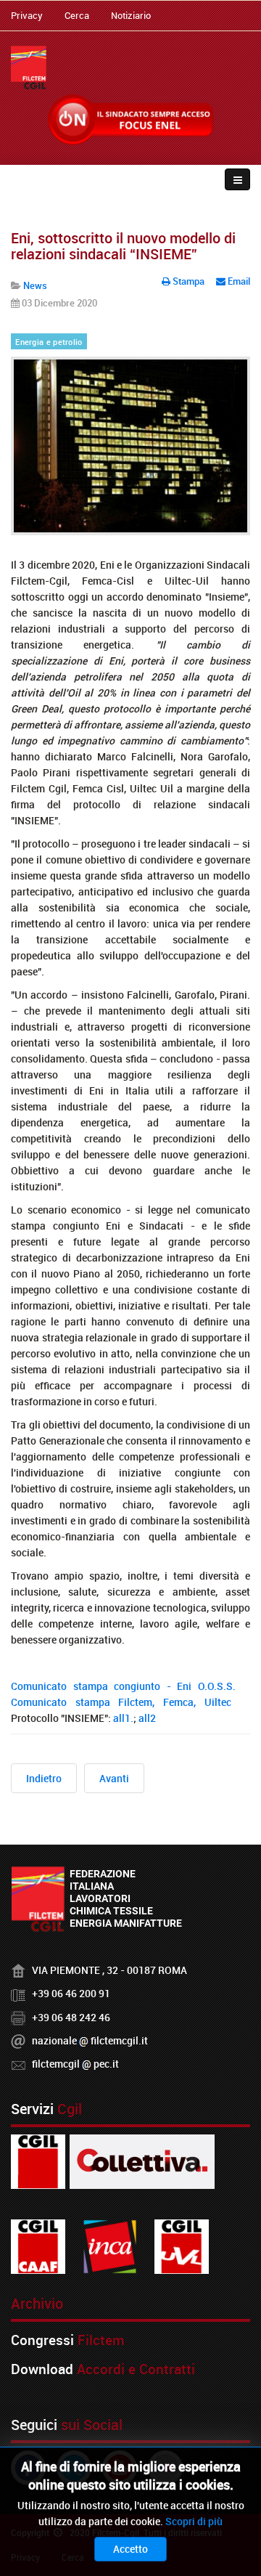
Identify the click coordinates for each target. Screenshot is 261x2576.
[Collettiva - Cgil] (142, 2161)
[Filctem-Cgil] (29, 68)
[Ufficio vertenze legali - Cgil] (182, 2246)
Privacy (27, 15)
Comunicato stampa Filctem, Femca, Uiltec (121, 1702)
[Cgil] (38, 2161)
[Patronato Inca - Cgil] (110, 2246)
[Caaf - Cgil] (38, 2246)
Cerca (77, 15)
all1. (123, 1718)
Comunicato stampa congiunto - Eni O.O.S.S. (123, 1686)
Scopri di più (194, 2521)
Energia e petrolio (49, 342)
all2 (148, 1718)
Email (238, 281)
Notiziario (131, 15)
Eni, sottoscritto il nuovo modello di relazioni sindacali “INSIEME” (123, 246)
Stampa (188, 281)
